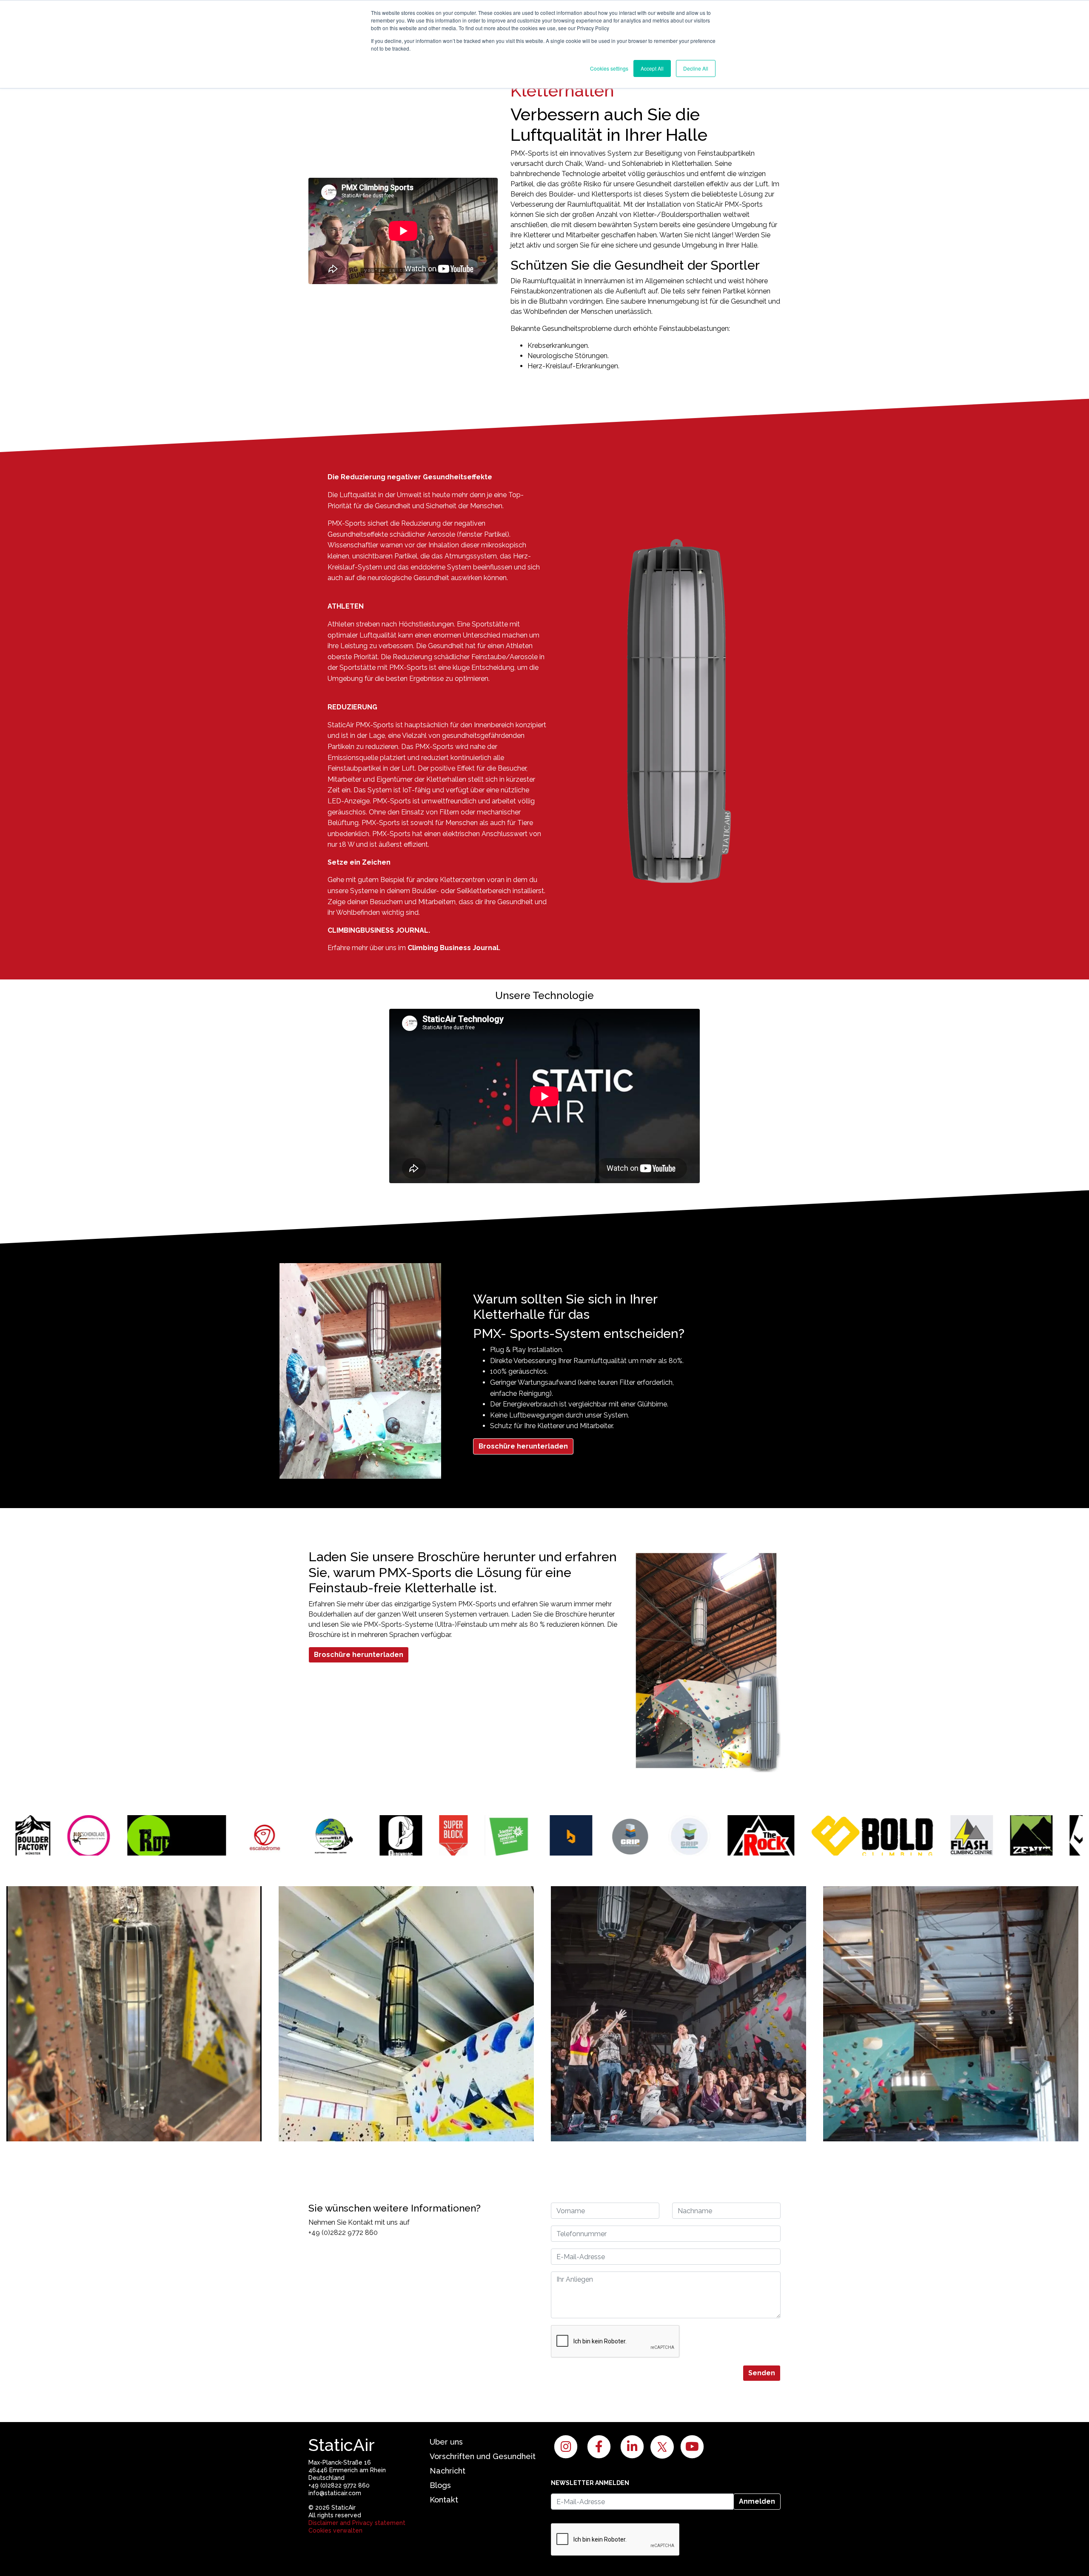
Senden (762, 2373)
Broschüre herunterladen (523, 1446)
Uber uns (446, 2442)
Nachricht (448, 2471)
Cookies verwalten (335, 2530)
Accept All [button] (652, 68)
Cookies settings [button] (609, 68)
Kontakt (444, 2500)
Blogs (440, 2485)
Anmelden (757, 2501)
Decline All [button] (696, 68)
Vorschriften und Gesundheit (483, 2456)
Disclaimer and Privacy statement (357, 2523)
